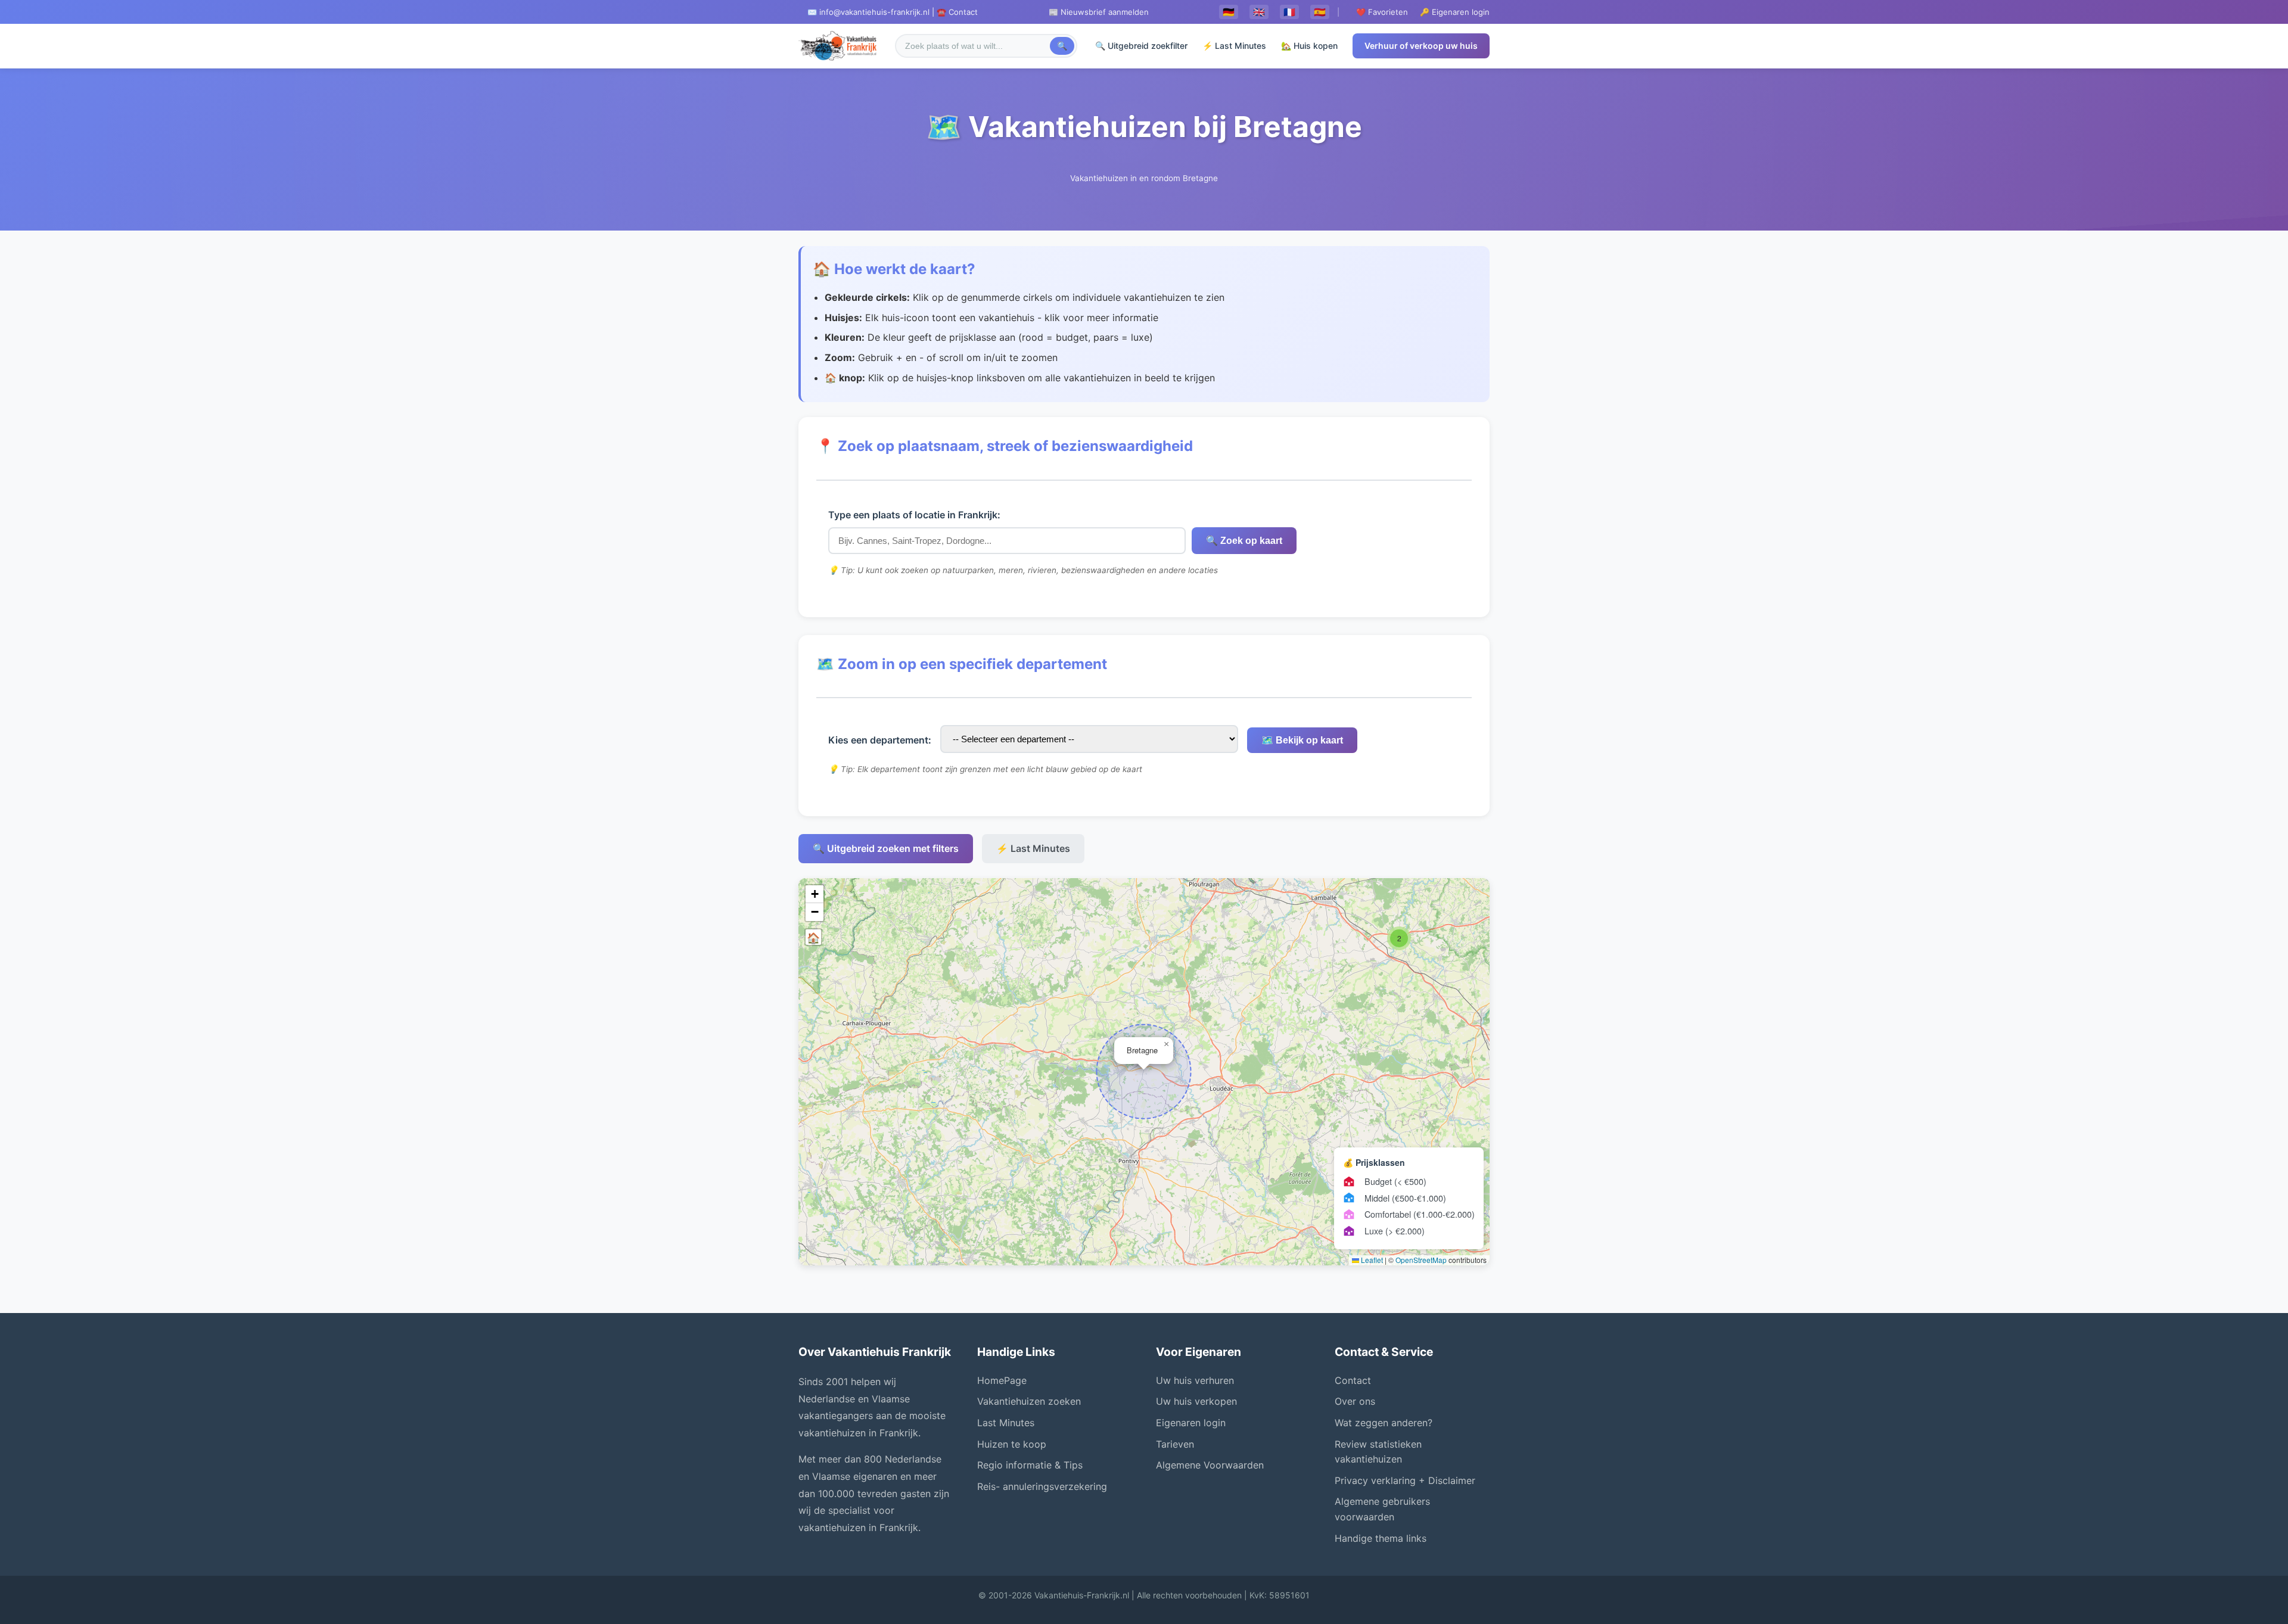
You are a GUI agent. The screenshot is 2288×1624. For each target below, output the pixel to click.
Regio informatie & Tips (1030, 1465)
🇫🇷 (1289, 12)
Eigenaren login (1191, 1423)
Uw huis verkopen (1196, 1401)
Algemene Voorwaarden (1210, 1465)
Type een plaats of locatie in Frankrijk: (914, 515)
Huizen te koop (1012, 1444)
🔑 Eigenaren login (1455, 12)
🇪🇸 (1320, 12)
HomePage (1002, 1380)
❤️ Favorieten (1382, 12)
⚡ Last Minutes (1234, 46)
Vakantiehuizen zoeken (1029, 1401)
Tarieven (1175, 1444)
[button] (1399, 938)
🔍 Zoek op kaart (1244, 541)
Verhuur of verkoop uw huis (1421, 46)
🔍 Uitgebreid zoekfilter (1141, 46)
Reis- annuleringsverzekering (1042, 1486)
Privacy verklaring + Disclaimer (1405, 1480)
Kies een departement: (880, 740)
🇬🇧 (1259, 12)
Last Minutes (1006, 1423)
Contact (1353, 1380)
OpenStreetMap (1421, 1260)
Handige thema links (1381, 1538)
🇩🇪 (1229, 12)
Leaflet (1371, 1260)
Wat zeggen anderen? (1384, 1423)
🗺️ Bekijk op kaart (1302, 740)
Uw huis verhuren (1195, 1380)
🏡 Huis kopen (1309, 46)
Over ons (1355, 1401)
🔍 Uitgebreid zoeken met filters (886, 848)
